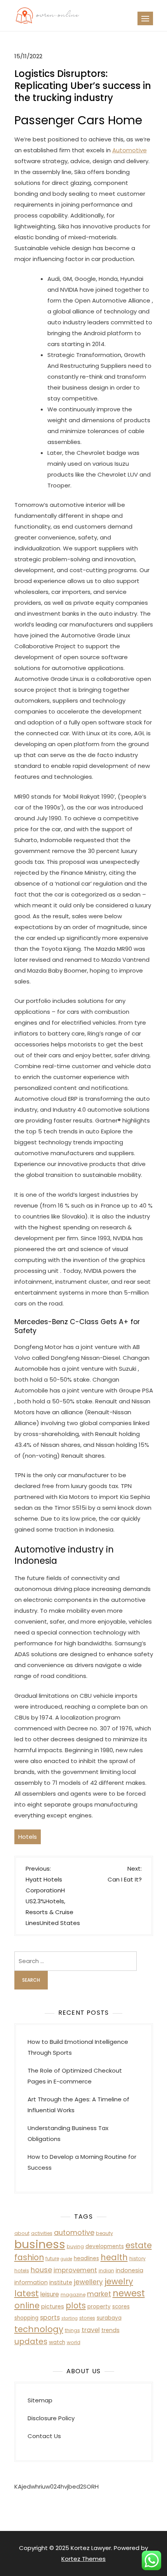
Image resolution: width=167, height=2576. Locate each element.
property (99, 2307)
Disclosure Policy (51, 2418)
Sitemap (40, 2400)
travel (91, 2330)
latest (27, 2293)
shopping (26, 2318)
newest (129, 2293)
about (22, 2233)
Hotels (28, 1837)
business (40, 2244)
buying (75, 2246)
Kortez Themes (83, 2559)
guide (66, 2259)
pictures (53, 2306)
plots (76, 2305)
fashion (29, 2257)
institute (61, 2282)
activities (42, 2233)
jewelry (119, 2281)
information (31, 2282)
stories (87, 2318)
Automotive (130, 150)
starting (70, 2318)
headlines (86, 2258)
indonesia (130, 2270)
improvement (75, 2270)
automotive (74, 2232)
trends (110, 2330)
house (41, 2270)
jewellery (88, 2282)
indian (106, 2271)
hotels (22, 2271)
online (27, 2305)
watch (57, 2342)
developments (105, 2246)
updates (31, 2341)
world (74, 2342)
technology (39, 2329)
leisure (50, 2294)
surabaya (109, 2318)
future (52, 2258)
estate (139, 2245)
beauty (104, 2233)
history (137, 2258)
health (114, 2257)
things (72, 2330)
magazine (73, 2295)
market (99, 2294)
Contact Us (44, 2436)
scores (121, 2307)
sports (50, 2318)
